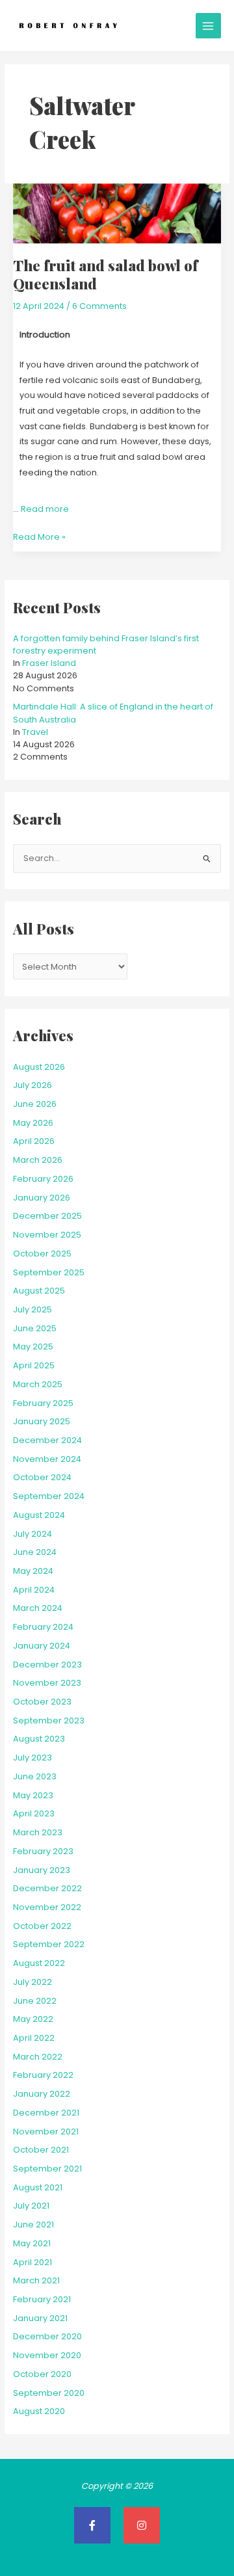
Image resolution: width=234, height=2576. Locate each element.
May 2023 (33, 1795)
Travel (35, 732)
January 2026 (42, 1198)
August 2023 (39, 1739)
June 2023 (35, 1776)
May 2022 (33, 2019)
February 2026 (43, 1179)
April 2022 (34, 2038)
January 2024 (42, 1646)
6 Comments (99, 306)
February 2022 (43, 2075)
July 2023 (32, 1758)
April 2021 (32, 2262)
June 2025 (35, 1328)
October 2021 (41, 2150)
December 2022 (47, 1888)
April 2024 (34, 1590)
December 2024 (47, 1440)
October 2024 (42, 1477)
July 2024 (32, 1534)
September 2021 (47, 2169)
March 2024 (38, 1608)
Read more (45, 509)
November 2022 (47, 1907)
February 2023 (43, 1851)
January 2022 (42, 2094)
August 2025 (39, 1291)
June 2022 (35, 2001)
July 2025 (32, 1309)
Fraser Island (49, 663)
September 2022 (49, 1944)
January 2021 (40, 2318)
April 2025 (34, 1365)
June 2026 (35, 1104)
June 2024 (35, 1552)
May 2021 (32, 2243)
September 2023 (49, 1720)
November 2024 (47, 1459)
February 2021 (42, 2299)
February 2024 (43, 1627)
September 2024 (49, 1496)
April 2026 (34, 1141)
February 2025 (43, 1403)
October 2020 (42, 2374)
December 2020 (47, 2336)
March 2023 (38, 1832)
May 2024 (33, 1571)
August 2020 (39, 2411)
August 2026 (39, 1067)
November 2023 (47, 1683)
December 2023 (47, 1665)
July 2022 (32, 1982)
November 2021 (46, 2131)
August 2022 (39, 1963)
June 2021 (33, 2224)
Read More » (39, 536)
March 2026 (38, 1160)
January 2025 (42, 1421)
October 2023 (42, 1702)
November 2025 (47, 1235)
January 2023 (42, 1870)
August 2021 (38, 2187)
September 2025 (49, 1272)
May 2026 (33, 1123)
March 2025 (38, 1384)
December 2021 (46, 2113)
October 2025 (42, 1254)
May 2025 (33, 1347)
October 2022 (42, 1926)
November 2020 (47, 2355)
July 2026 (32, 1085)
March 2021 (36, 2280)
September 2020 (49, 2393)
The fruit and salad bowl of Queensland (105, 274)
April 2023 (34, 1813)
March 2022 (38, 2057)
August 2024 (39, 1515)
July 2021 (31, 2206)
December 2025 (47, 1216)
